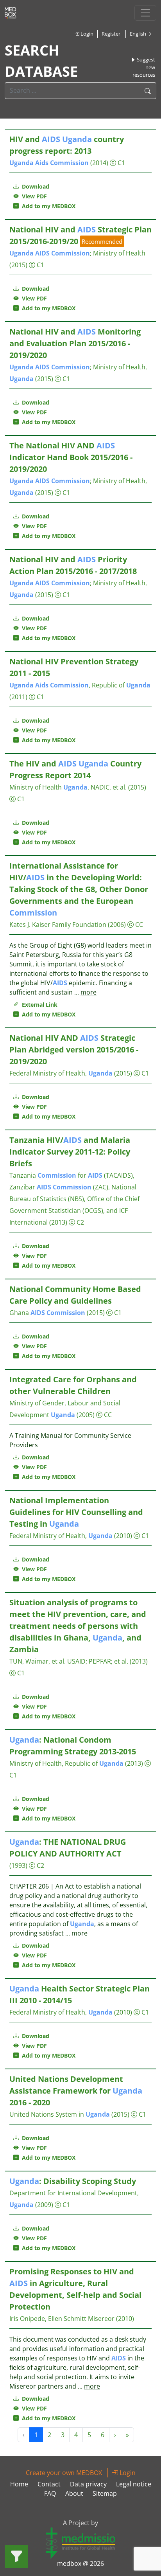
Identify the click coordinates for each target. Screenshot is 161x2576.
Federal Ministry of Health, (61, 1073)
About (74, 2493)
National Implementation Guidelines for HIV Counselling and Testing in (76, 1512)
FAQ (50, 2493)
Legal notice (134, 2484)
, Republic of (80, 685)
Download (35, 186)
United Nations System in (60, 2114)
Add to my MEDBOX (47, 206)
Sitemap (105, 2493)
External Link (38, 1005)
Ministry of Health (119, 253)
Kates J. (20, 925)
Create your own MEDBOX (64, 2473)
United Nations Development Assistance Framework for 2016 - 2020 (76, 2091)
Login (86, 34)
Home (19, 2484)
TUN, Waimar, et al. (38, 1661)
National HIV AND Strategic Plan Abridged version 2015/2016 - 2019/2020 (74, 1050)
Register (111, 34)
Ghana (47, 1313)
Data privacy (88, 2484)
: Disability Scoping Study (73, 2181)
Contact (49, 2484)
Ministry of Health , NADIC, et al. (68, 787)
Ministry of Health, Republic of (66, 1763)
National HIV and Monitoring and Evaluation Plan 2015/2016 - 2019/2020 (75, 343)
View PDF (33, 196)
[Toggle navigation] (145, 13)
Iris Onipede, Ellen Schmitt (48, 2319)
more (89, 992)
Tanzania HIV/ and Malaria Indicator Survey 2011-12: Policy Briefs (70, 1152)
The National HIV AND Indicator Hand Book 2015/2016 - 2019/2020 (71, 457)
